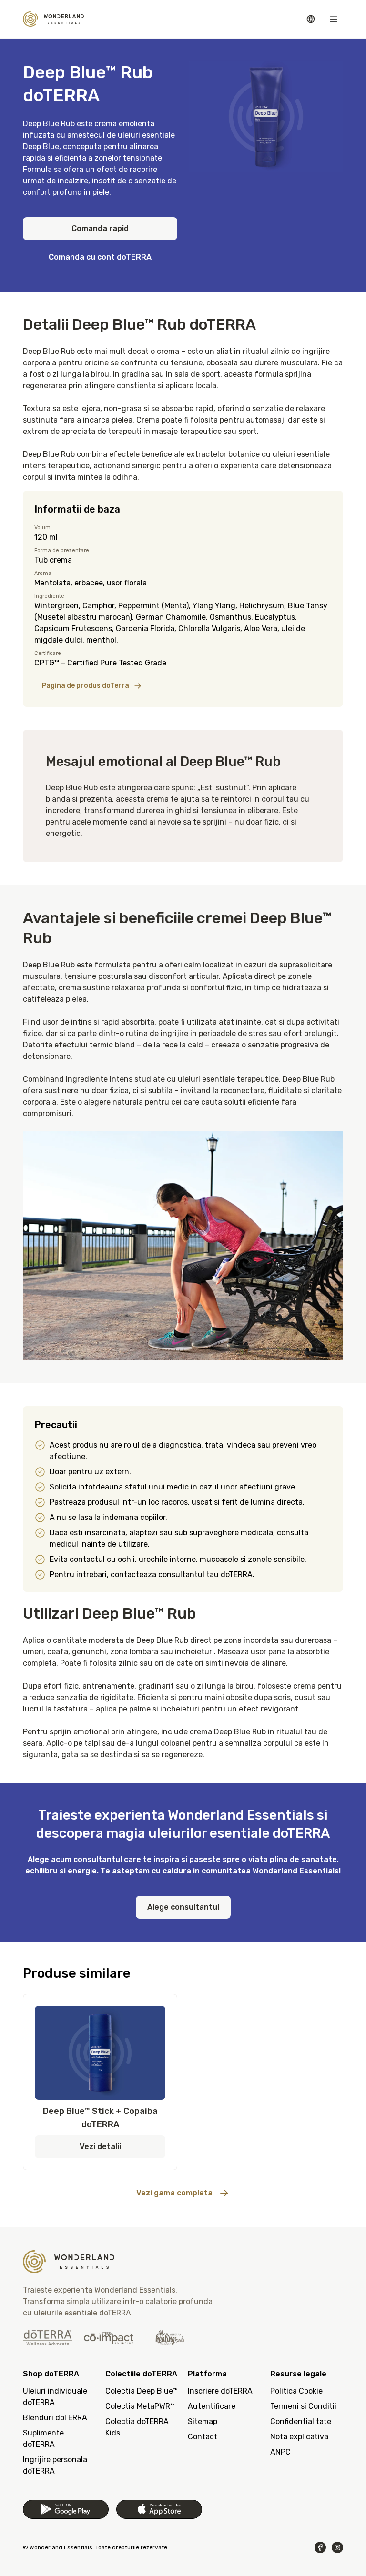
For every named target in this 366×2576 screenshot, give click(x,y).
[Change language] (311, 19)
